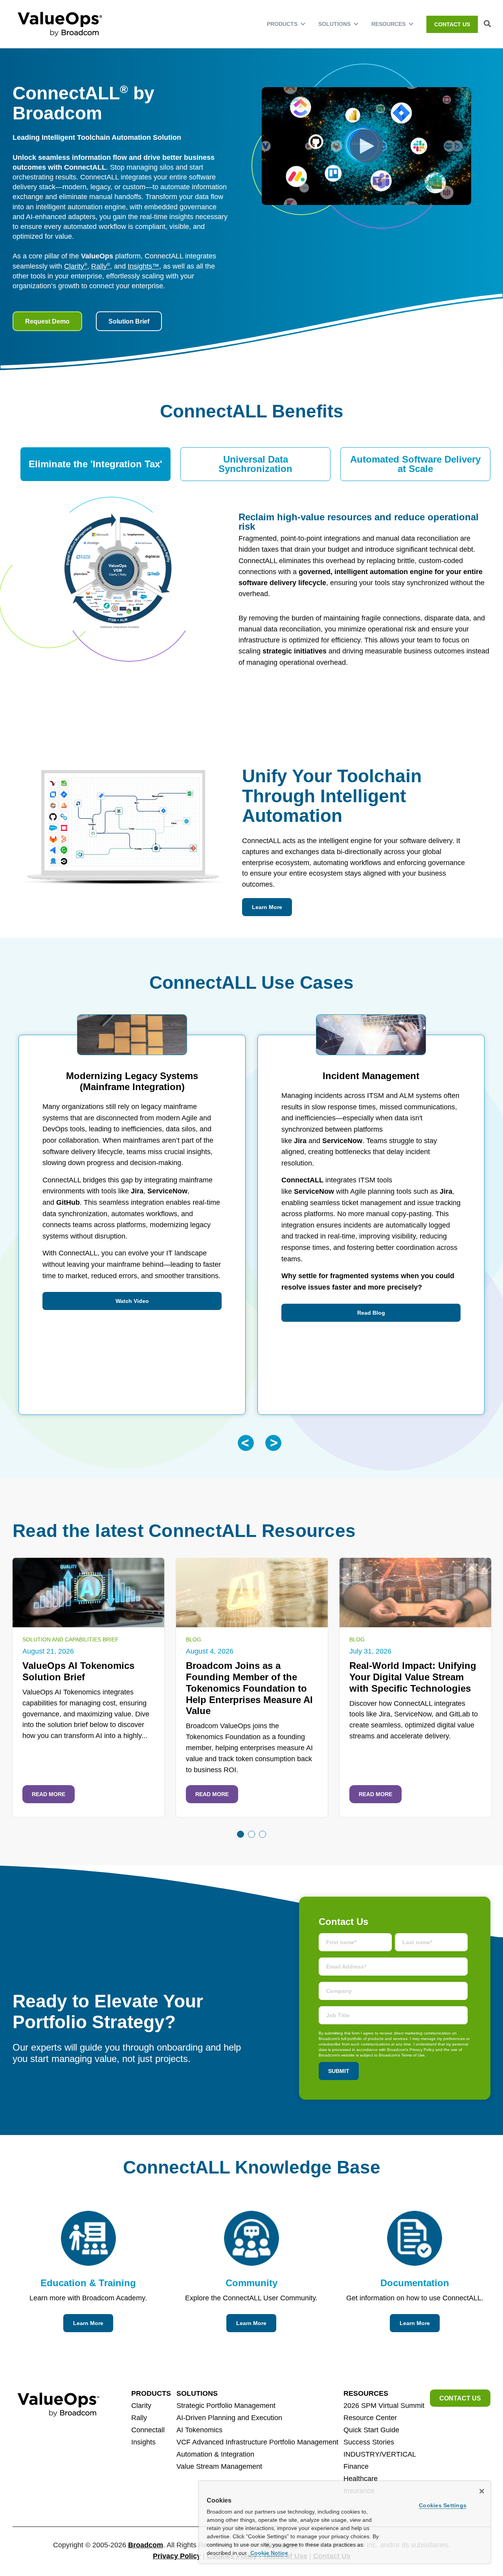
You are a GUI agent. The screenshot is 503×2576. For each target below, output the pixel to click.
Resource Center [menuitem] (370, 2418)
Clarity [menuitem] (141, 2406)
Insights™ (143, 266)
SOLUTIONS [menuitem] (334, 24)
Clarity (76, 266)
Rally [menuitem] (139, 2418)
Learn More (267, 907)
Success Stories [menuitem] (369, 2442)
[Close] (482, 2491)
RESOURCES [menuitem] (388, 24)
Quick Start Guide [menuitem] (371, 2430)
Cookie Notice (268, 2553)
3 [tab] (263, 1834)
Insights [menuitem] (143, 2442)
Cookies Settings (443, 2505)
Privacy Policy (177, 2556)
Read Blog (371, 1313)
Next (273, 1443)
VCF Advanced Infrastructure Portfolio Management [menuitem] (257, 2442)
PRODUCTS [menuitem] (282, 24)
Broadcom (146, 2545)
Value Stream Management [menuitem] (219, 2466)
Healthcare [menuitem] (361, 2479)
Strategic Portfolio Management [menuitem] (226, 2406)
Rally (101, 266)
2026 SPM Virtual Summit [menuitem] (384, 2406)
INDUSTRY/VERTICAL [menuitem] (380, 2454)
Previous (246, 1443)
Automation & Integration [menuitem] (215, 2454)
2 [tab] (251, 1834)
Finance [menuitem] (356, 2466)
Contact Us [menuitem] (452, 24)
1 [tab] (240, 1834)
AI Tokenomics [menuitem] (199, 2430)
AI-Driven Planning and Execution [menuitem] (229, 2418)
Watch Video (132, 1301)
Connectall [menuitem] (148, 2430)
